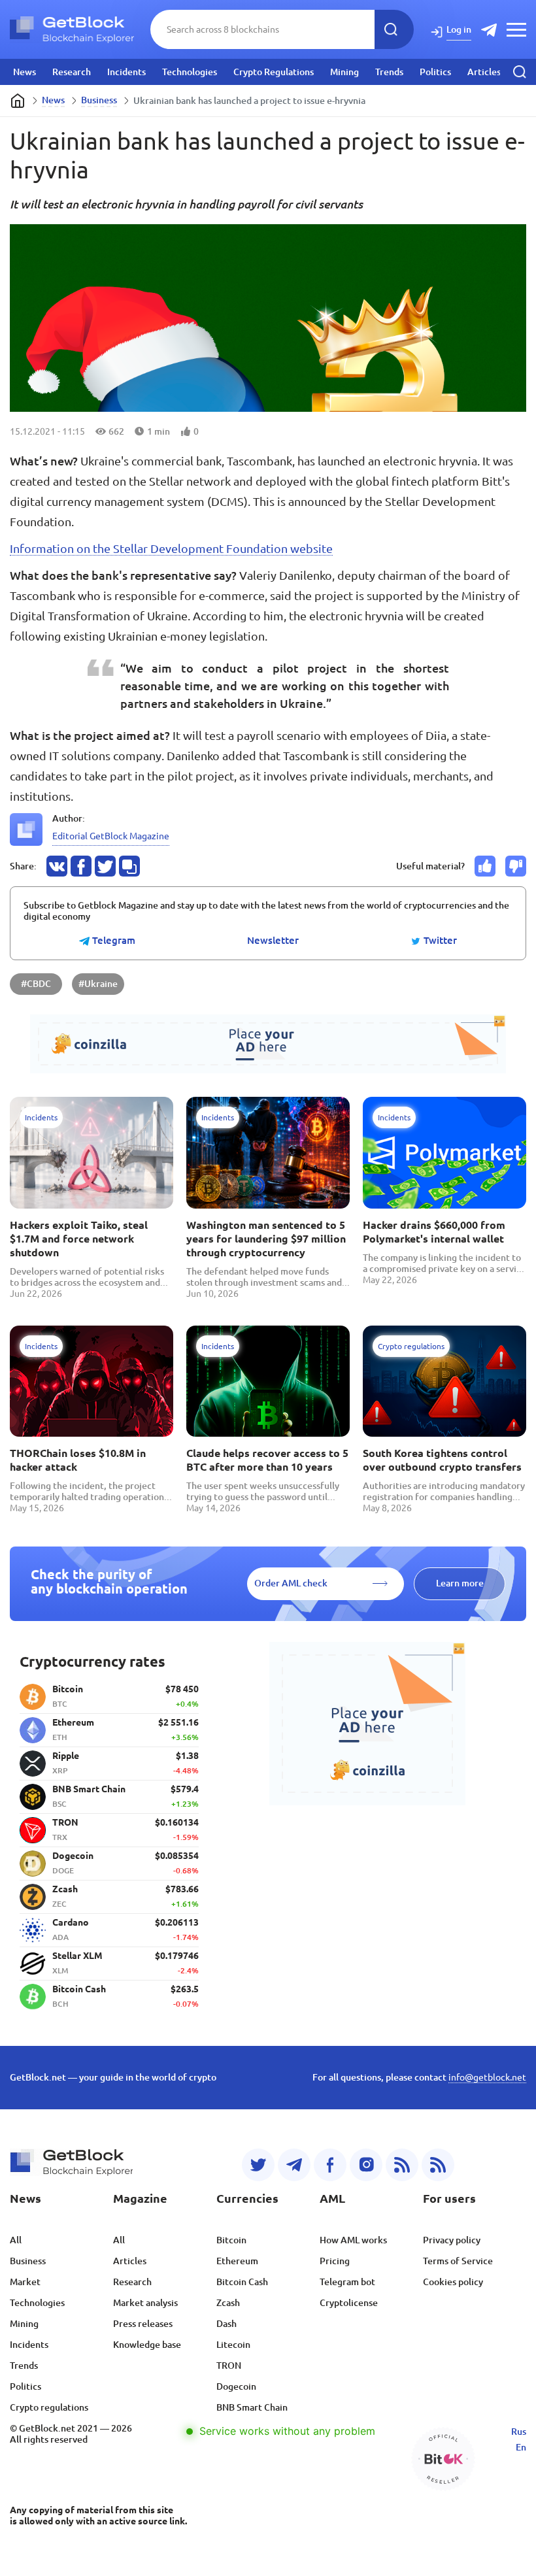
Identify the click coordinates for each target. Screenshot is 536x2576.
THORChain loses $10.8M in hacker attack (78, 1460)
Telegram (112, 941)
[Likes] (485, 866)
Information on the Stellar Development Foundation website (171, 548)
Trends (389, 72)
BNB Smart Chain (252, 2407)
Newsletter (273, 941)
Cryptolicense (349, 2303)
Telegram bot (347, 2282)
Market (25, 2282)
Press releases (143, 2324)
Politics (435, 72)
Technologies (190, 72)
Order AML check (291, 1583)
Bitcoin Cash (242, 2282)
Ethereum (237, 2261)
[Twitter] (258, 2165)
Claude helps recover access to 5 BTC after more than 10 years (267, 1460)
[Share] (57, 866)
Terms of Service (458, 2261)
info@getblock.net (487, 2077)
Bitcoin (231, 2240)
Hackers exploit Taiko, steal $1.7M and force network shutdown (79, 1239)
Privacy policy (452, 2240)
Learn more (460, 1583)
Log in (459, 29)
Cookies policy (453, 2282)
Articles (484, 72)
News (25, 72)
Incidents (126, 72)
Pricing (335, 2261)
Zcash (228, 2303)
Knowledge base (147, 2345)
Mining (344, 72)
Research (72, 72)
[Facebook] (330, 2165)
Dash (226, 2324)
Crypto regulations (49, 2407)
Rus (519, 2432)
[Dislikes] (516, 866)
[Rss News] (402, 2165)
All (16, 2240)
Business (99, 100)
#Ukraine (98, 984)
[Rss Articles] (438, 2165)
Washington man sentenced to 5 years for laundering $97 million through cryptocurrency (266, 1239)
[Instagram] (366, 2165)
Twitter (439, 941)
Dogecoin (236, 2386)
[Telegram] (294, 2165)
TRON (229, 2366)
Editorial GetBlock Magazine (111, 836)
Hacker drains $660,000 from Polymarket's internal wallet (434, 1232)
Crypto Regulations (274, 72)
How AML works (353, 2240)
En (521, 2447)
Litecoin (233, 2345)
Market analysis (145, 2303)
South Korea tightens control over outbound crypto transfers (442, 1460)
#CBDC (36, 984)
